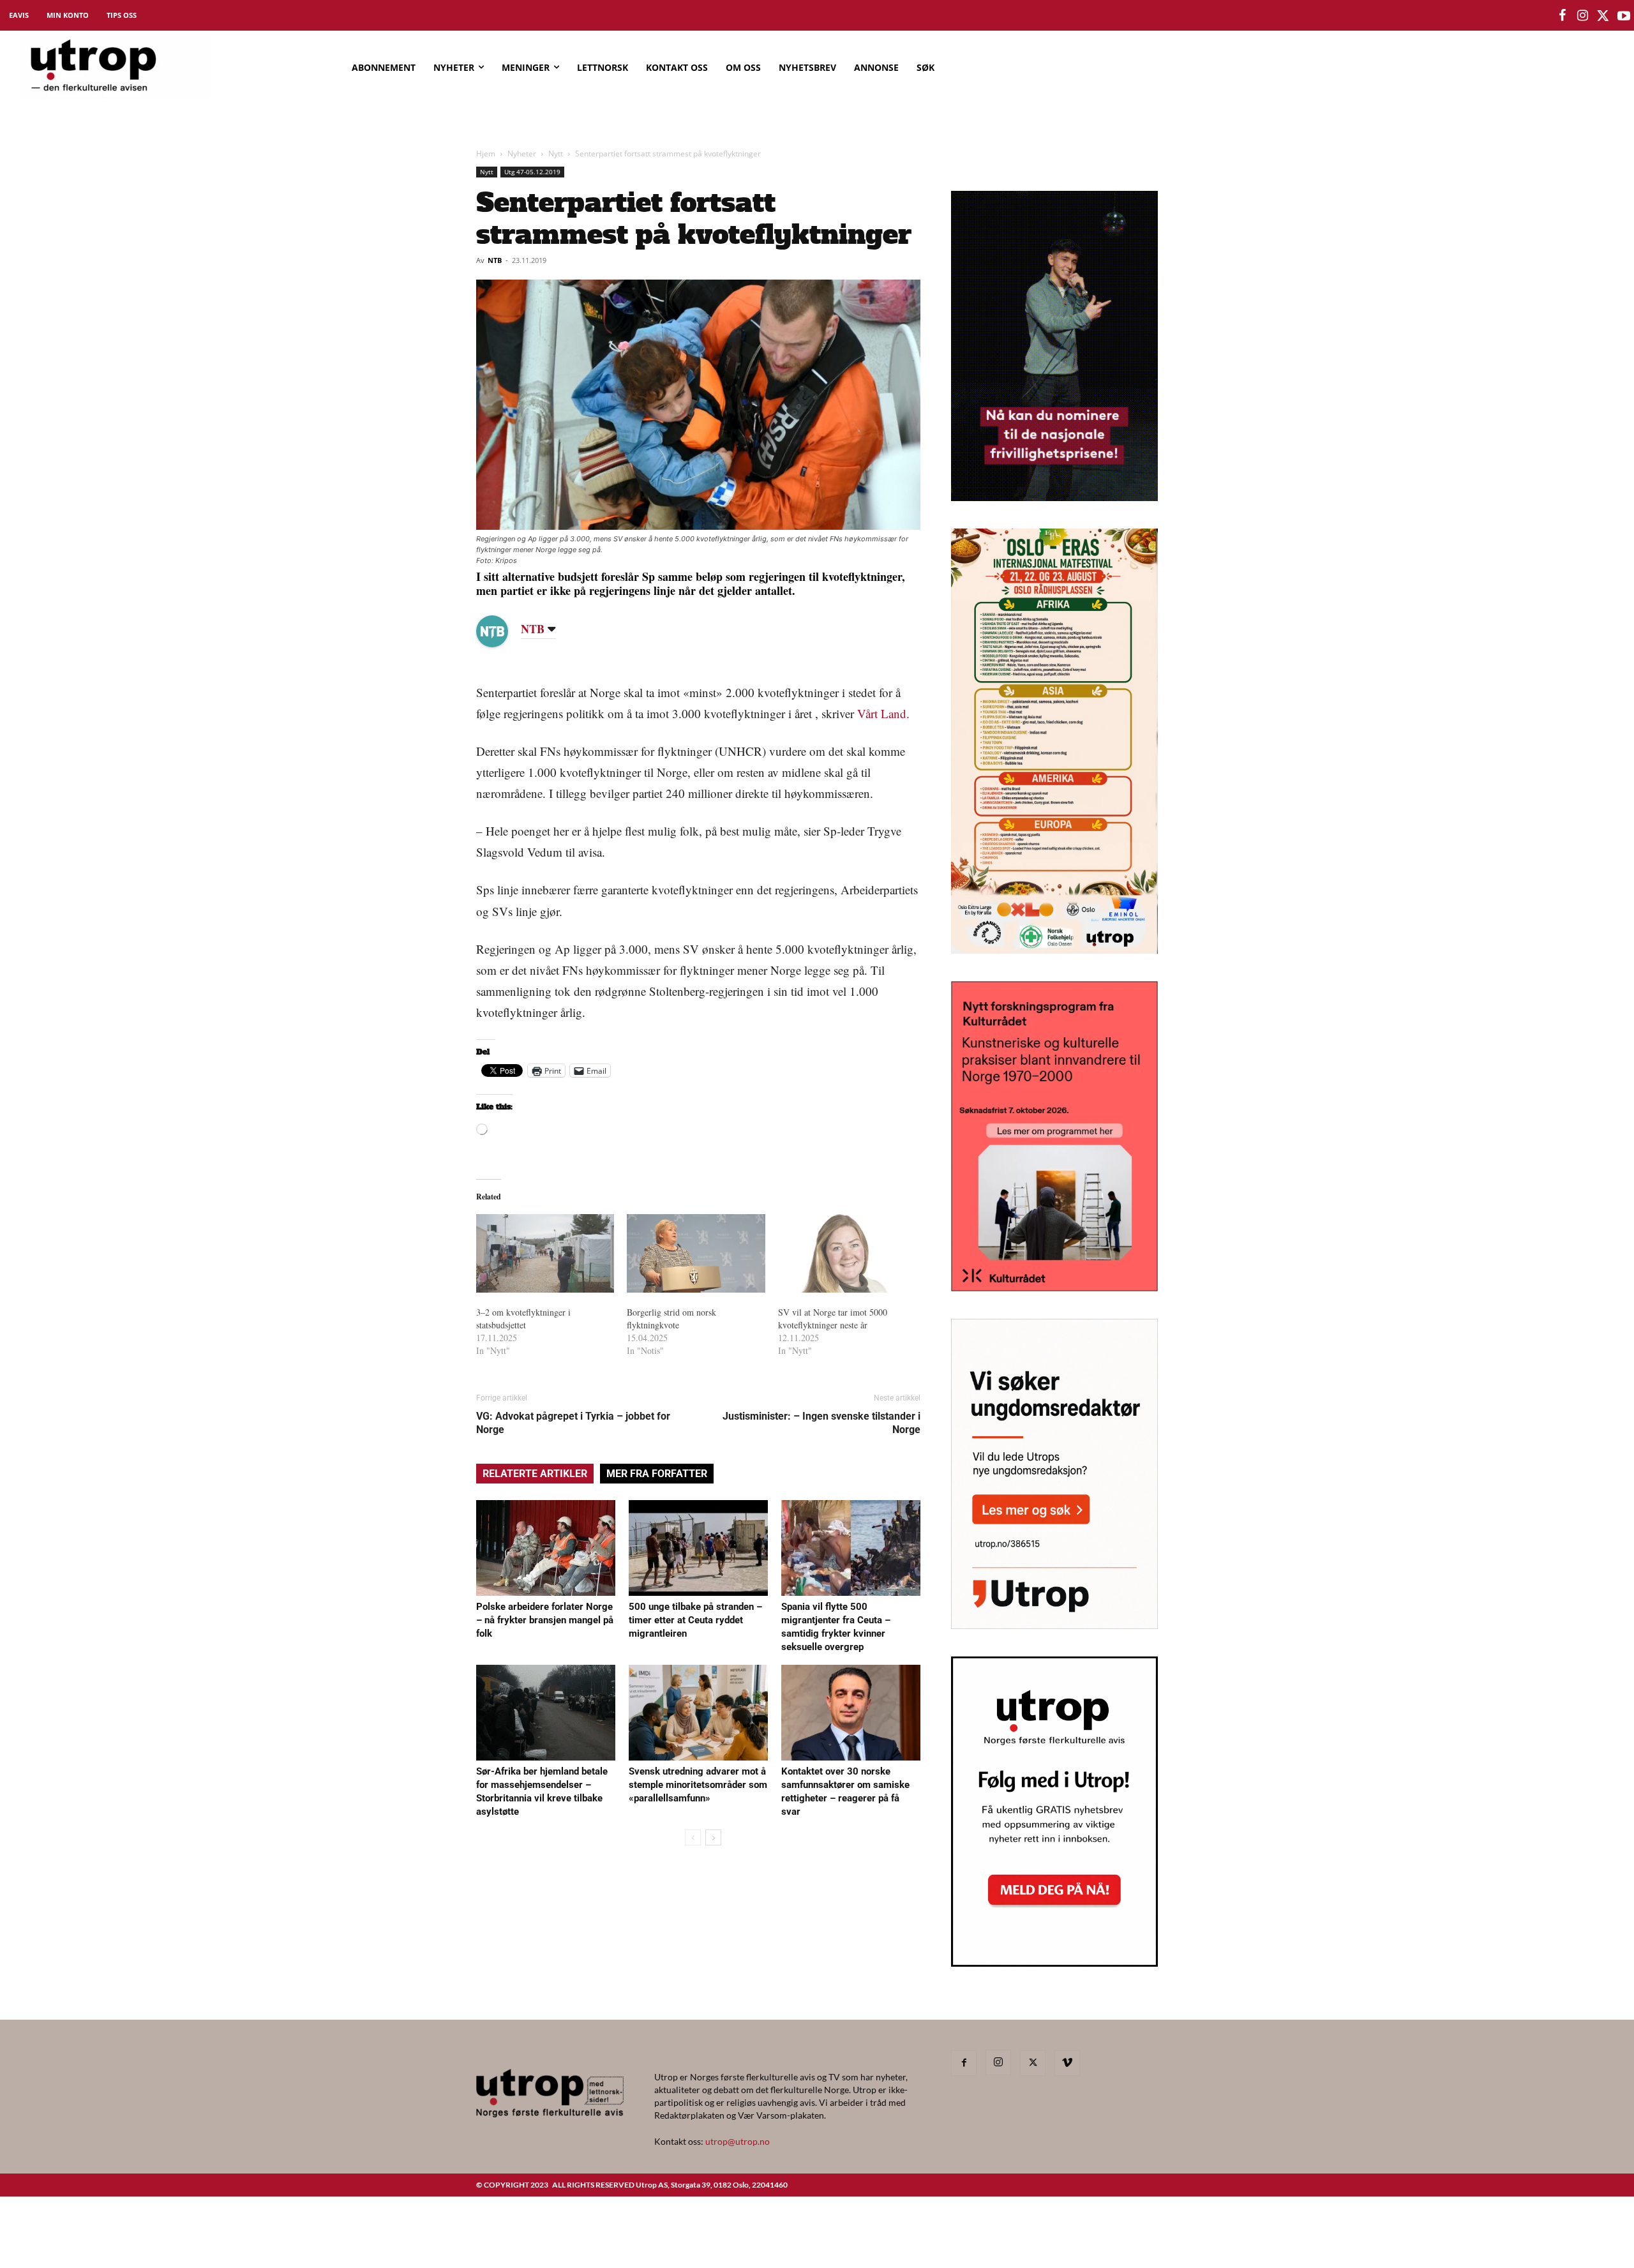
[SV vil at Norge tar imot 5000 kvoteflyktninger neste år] (847, 1254)
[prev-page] (693, 1837)
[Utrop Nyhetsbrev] (1054, 1963)
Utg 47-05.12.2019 (532, 172)
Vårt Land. (883, 713)
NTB (495, 260)
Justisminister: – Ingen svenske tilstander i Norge (821, 1423)
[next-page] (713, 1837)
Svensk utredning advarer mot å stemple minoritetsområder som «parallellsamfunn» (698, 1785)
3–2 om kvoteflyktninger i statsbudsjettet (523, 1318)
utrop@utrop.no (738, 2141)
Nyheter (522, 154)
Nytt (556, 154)
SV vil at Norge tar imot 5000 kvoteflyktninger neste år (833, 1318)
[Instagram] (998, 2062)
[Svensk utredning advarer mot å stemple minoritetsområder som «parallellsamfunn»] (698, 1713)
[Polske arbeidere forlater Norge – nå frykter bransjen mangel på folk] (546, 1548)
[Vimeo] (1067, 2063)
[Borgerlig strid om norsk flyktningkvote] (696, 1254)
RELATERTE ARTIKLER (535, 1474)
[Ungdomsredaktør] (1054, 1625)
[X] (1033, 2063)
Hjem (486, 154)
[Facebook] (964, 2063)
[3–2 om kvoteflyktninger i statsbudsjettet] (545, 1254)
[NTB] (502, 631)
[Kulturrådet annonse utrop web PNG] (1054, 1287)
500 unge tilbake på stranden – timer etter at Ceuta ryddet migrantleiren (695, 1620)
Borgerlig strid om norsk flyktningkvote (671, 1318)
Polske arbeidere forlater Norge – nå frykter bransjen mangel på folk (545, 1620)
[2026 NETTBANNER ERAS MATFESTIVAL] (1054, 950)
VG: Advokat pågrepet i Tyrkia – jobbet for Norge (573, 1423)
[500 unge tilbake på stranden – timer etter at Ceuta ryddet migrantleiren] (698, 1548)
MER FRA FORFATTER (657, 1474)
